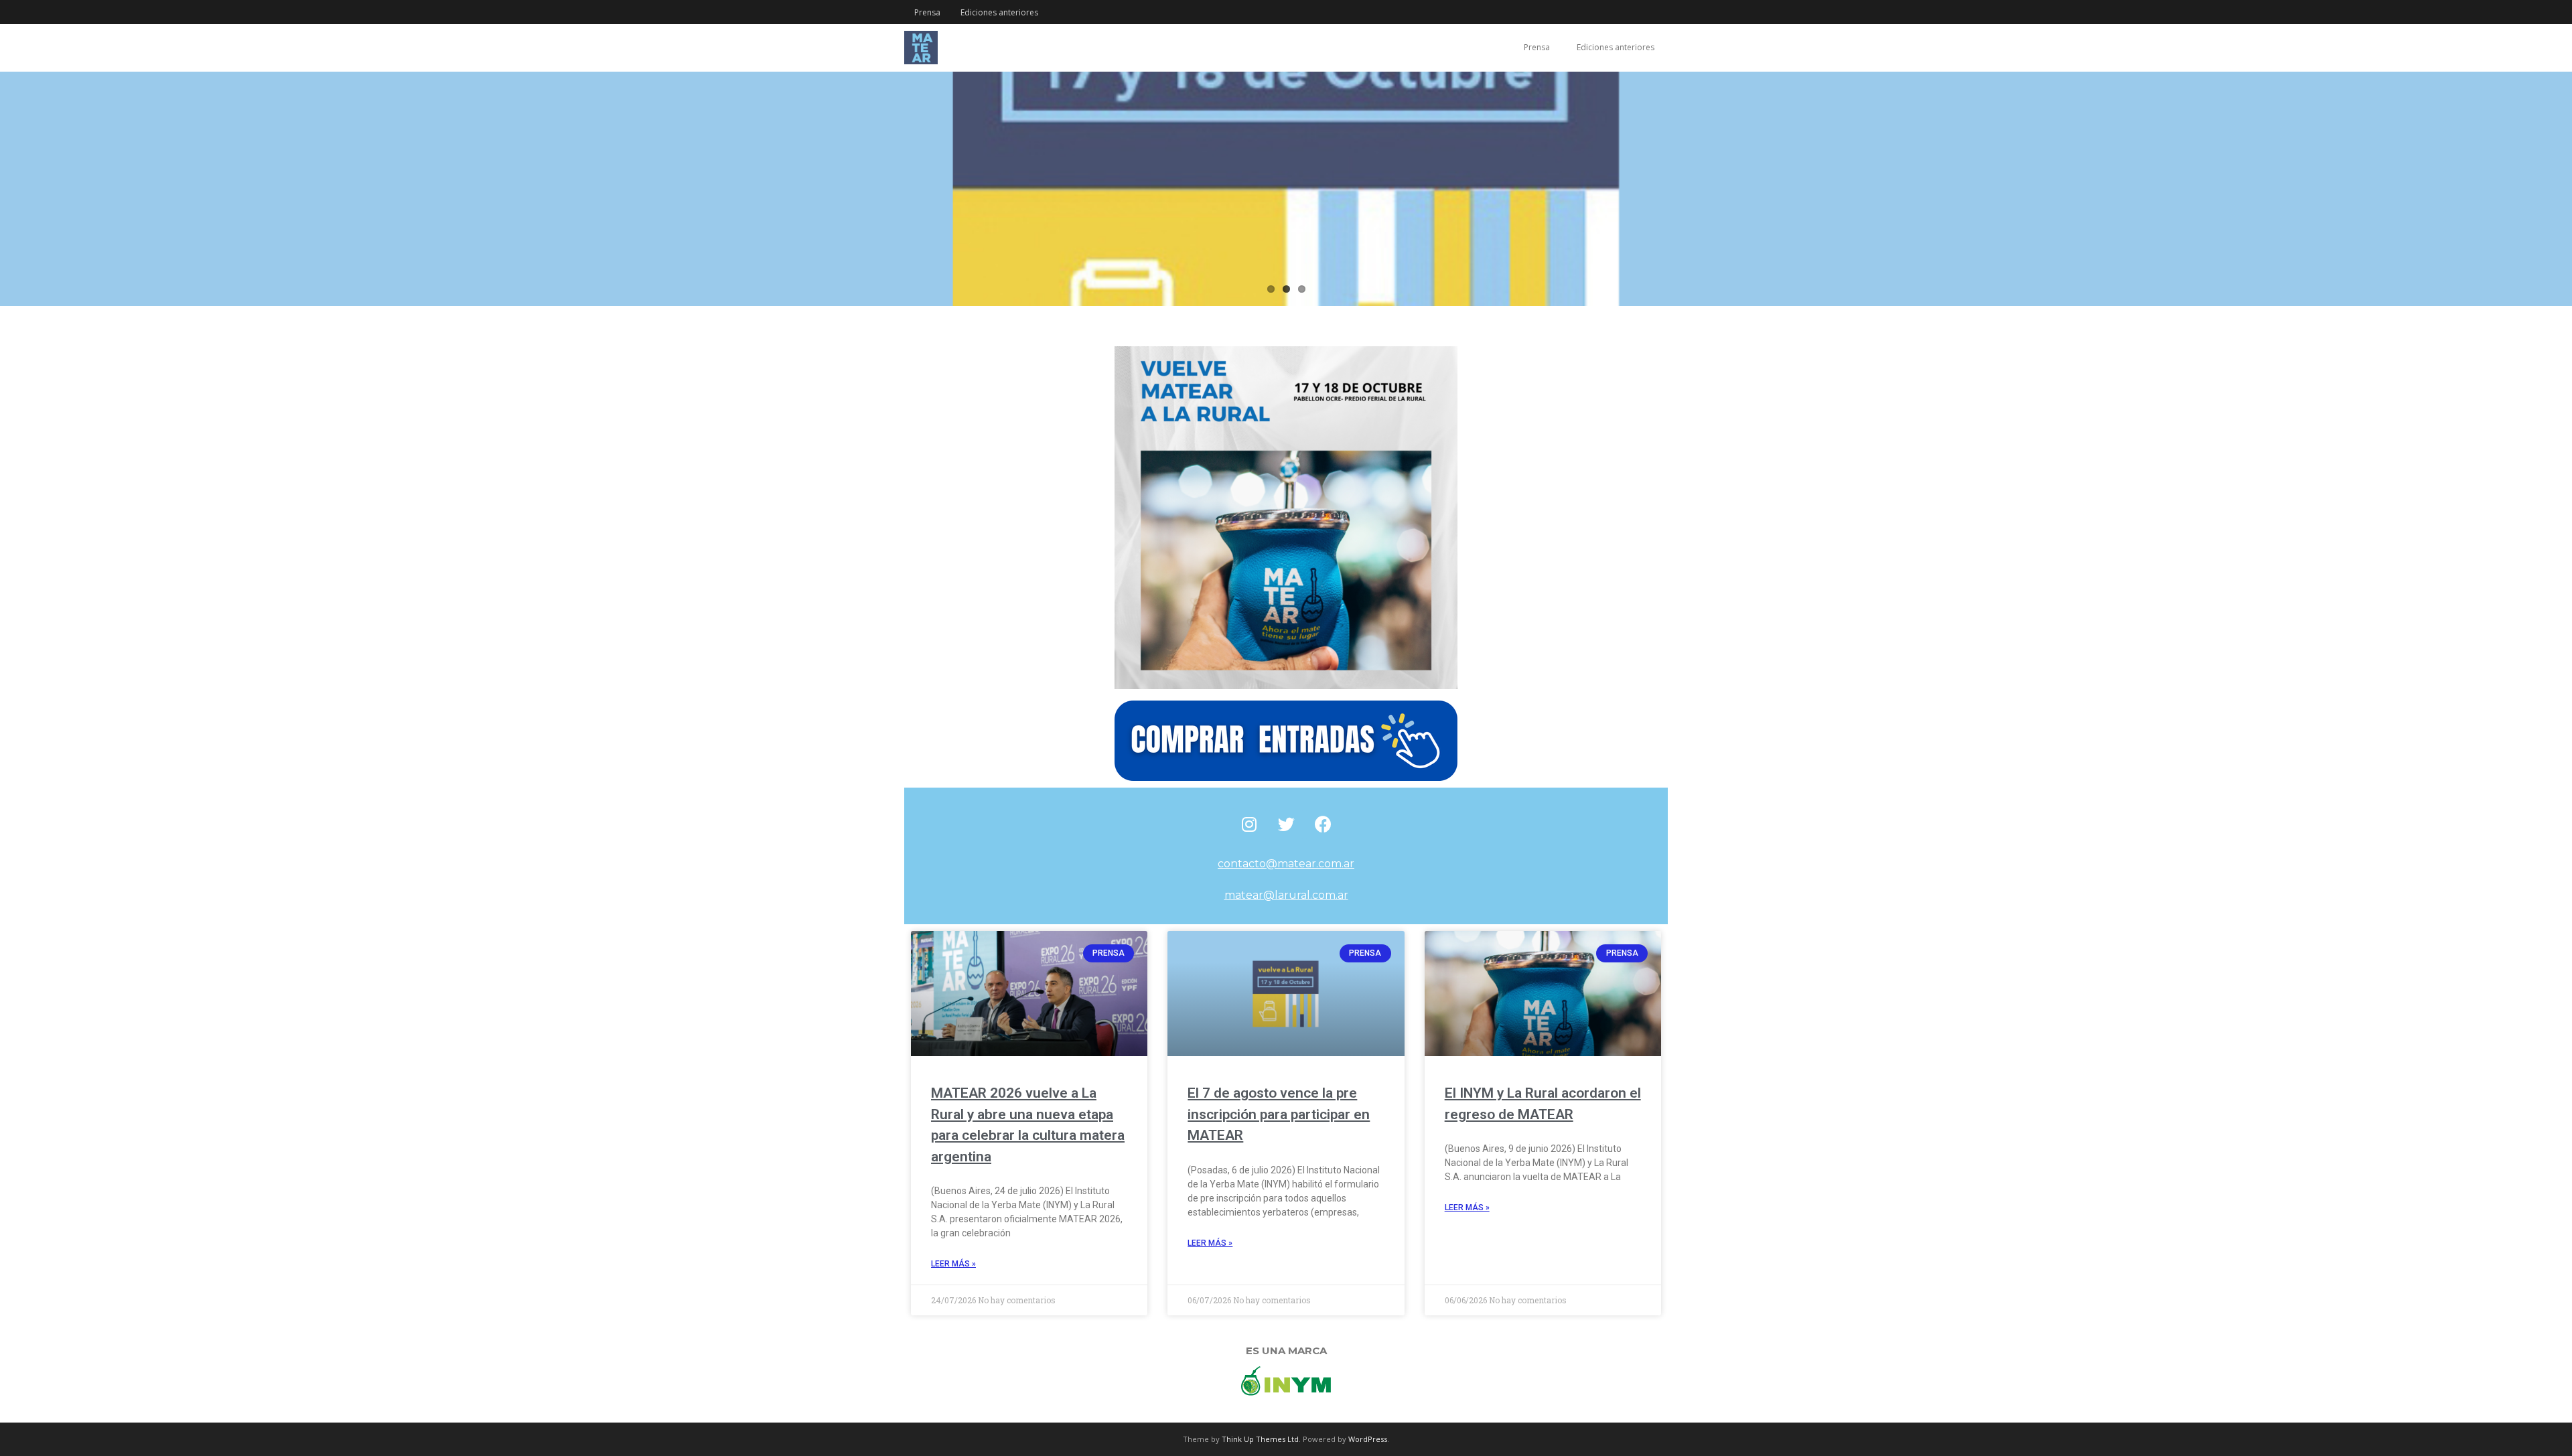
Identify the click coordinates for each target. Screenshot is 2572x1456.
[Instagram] (1249, 824)
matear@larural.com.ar (1286, 895)
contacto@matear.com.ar (1286, 864)
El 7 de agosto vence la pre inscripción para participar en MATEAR (1279, 1114)
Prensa (927, 12)
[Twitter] (1286, 824)
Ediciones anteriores (999, 12)
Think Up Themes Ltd (1260, 1439)
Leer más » (953, 1264)
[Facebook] (1323, 824)
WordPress (1368, 1439)
